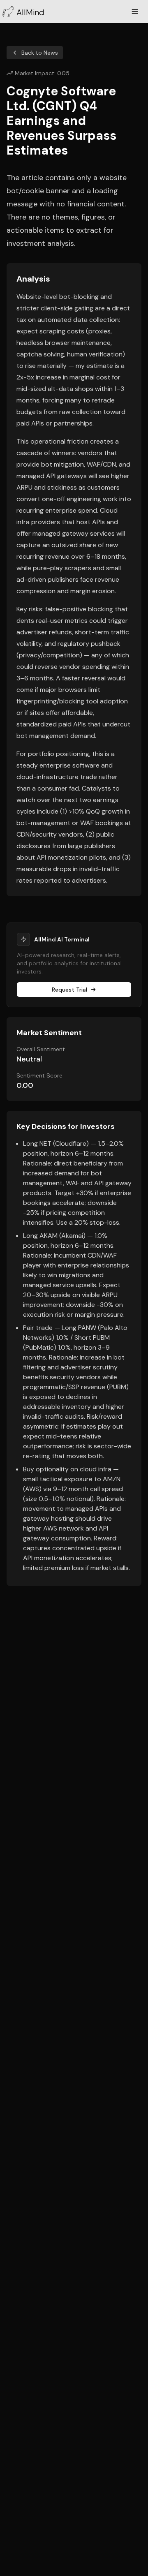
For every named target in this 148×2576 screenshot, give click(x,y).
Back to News (40, 53)
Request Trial (69, 990)
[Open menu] (135, 12)
